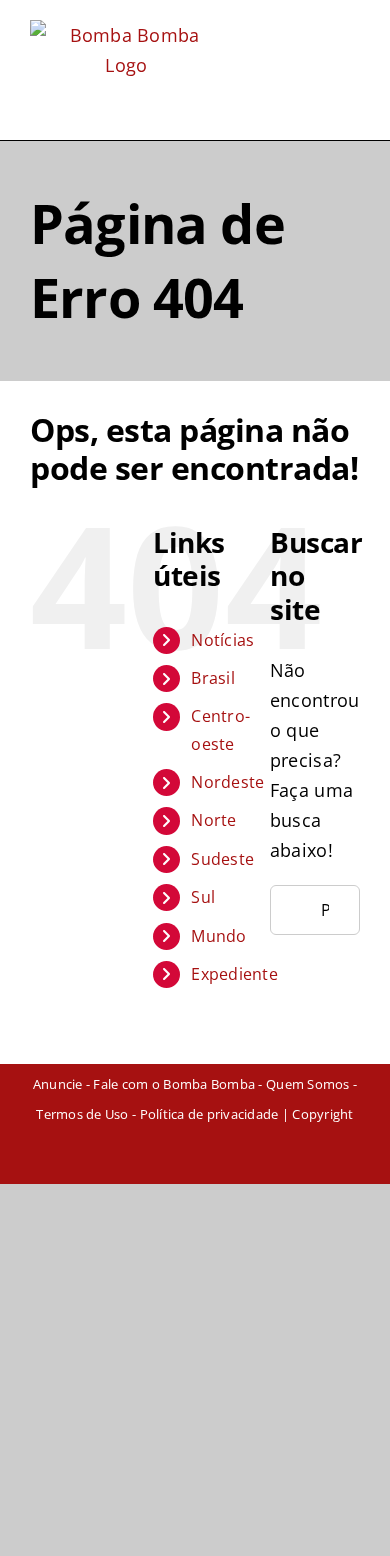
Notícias (222, 640)
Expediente (234, 974)
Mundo (218, 936)
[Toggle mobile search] (315, 32)
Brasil (213, 678)
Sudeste (222, 859)
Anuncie (58, 1084)
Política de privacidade (209, 1114)
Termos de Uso (82, 1114)
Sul (203, 897)
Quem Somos (308, 1084)
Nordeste (227, 782)
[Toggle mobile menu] (352, 32)
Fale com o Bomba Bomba (174, 1084)
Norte (213, 820)
